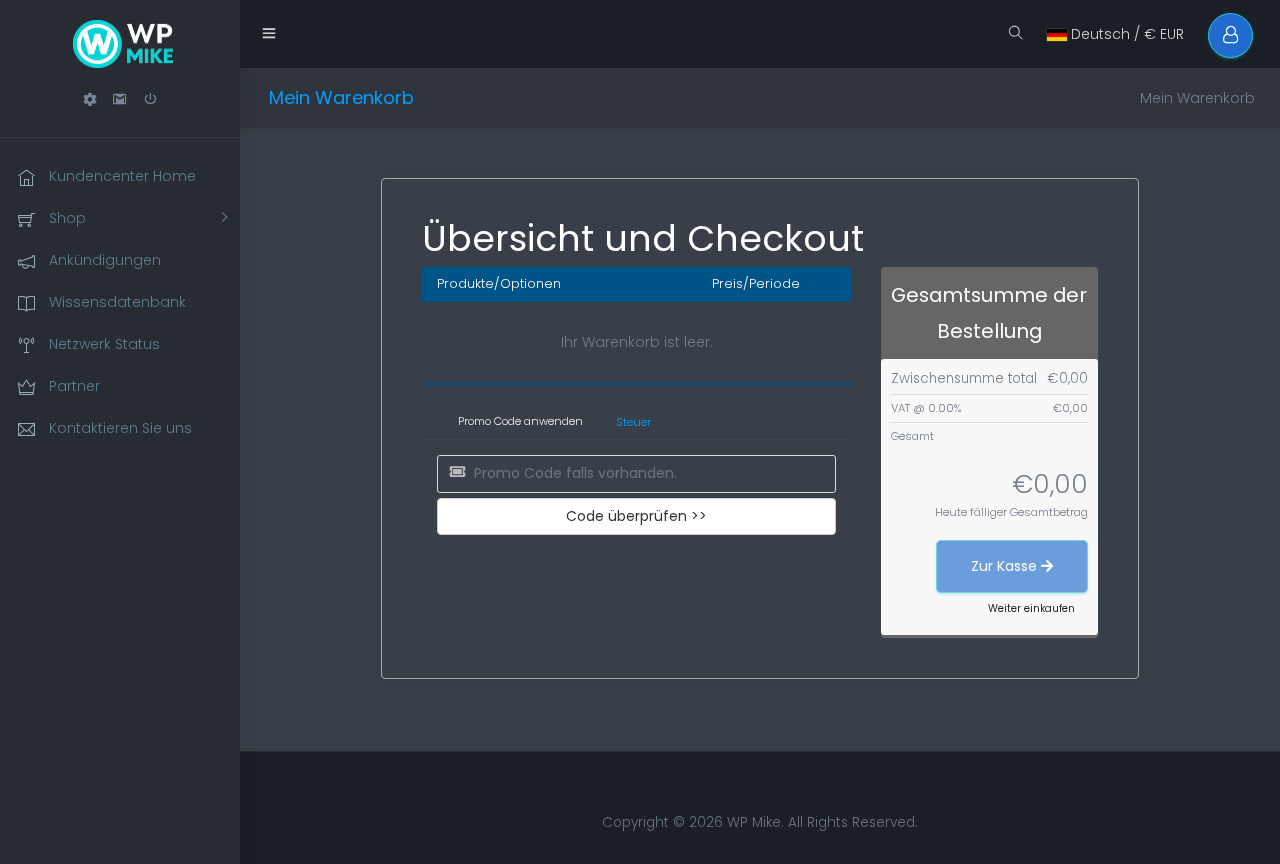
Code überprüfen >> (636, 516)
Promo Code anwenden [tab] (520, 421)
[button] (90, 99)
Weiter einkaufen (1031, 608)
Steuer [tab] (633, 422)
